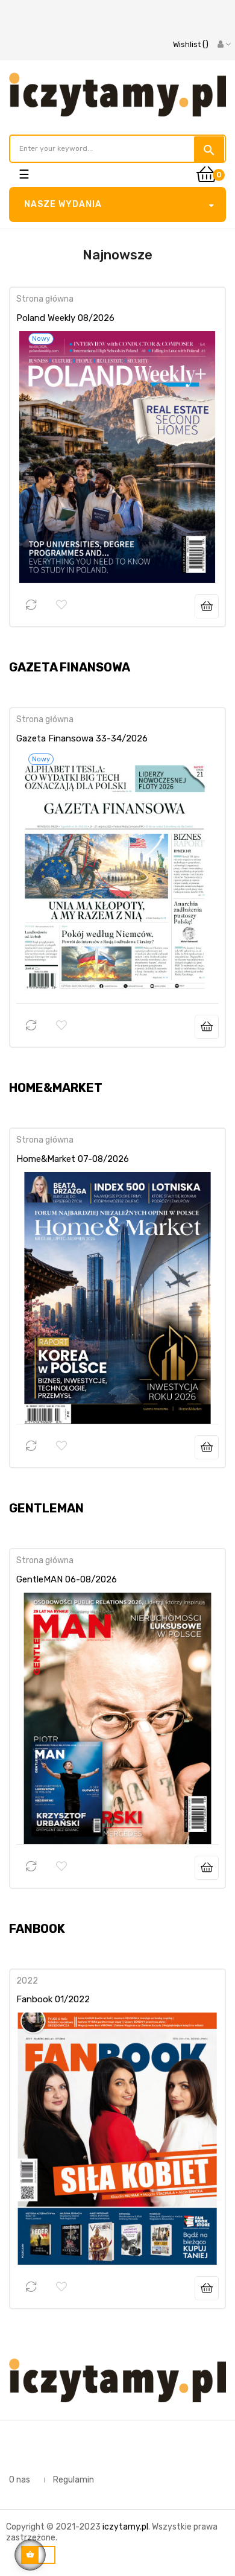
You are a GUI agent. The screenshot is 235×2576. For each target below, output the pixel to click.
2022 (27, 1981)
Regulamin (74, 2480)
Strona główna (45, 299)
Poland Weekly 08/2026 (65, 318)
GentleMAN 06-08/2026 (67, 1579)
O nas (20, 2480)
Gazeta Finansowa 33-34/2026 (82, 738)
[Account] (224, 45)
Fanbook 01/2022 (53, 1999)
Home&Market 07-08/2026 (73, 1159)
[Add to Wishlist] (61, 605)
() (191, 44)
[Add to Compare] (31, 605)
